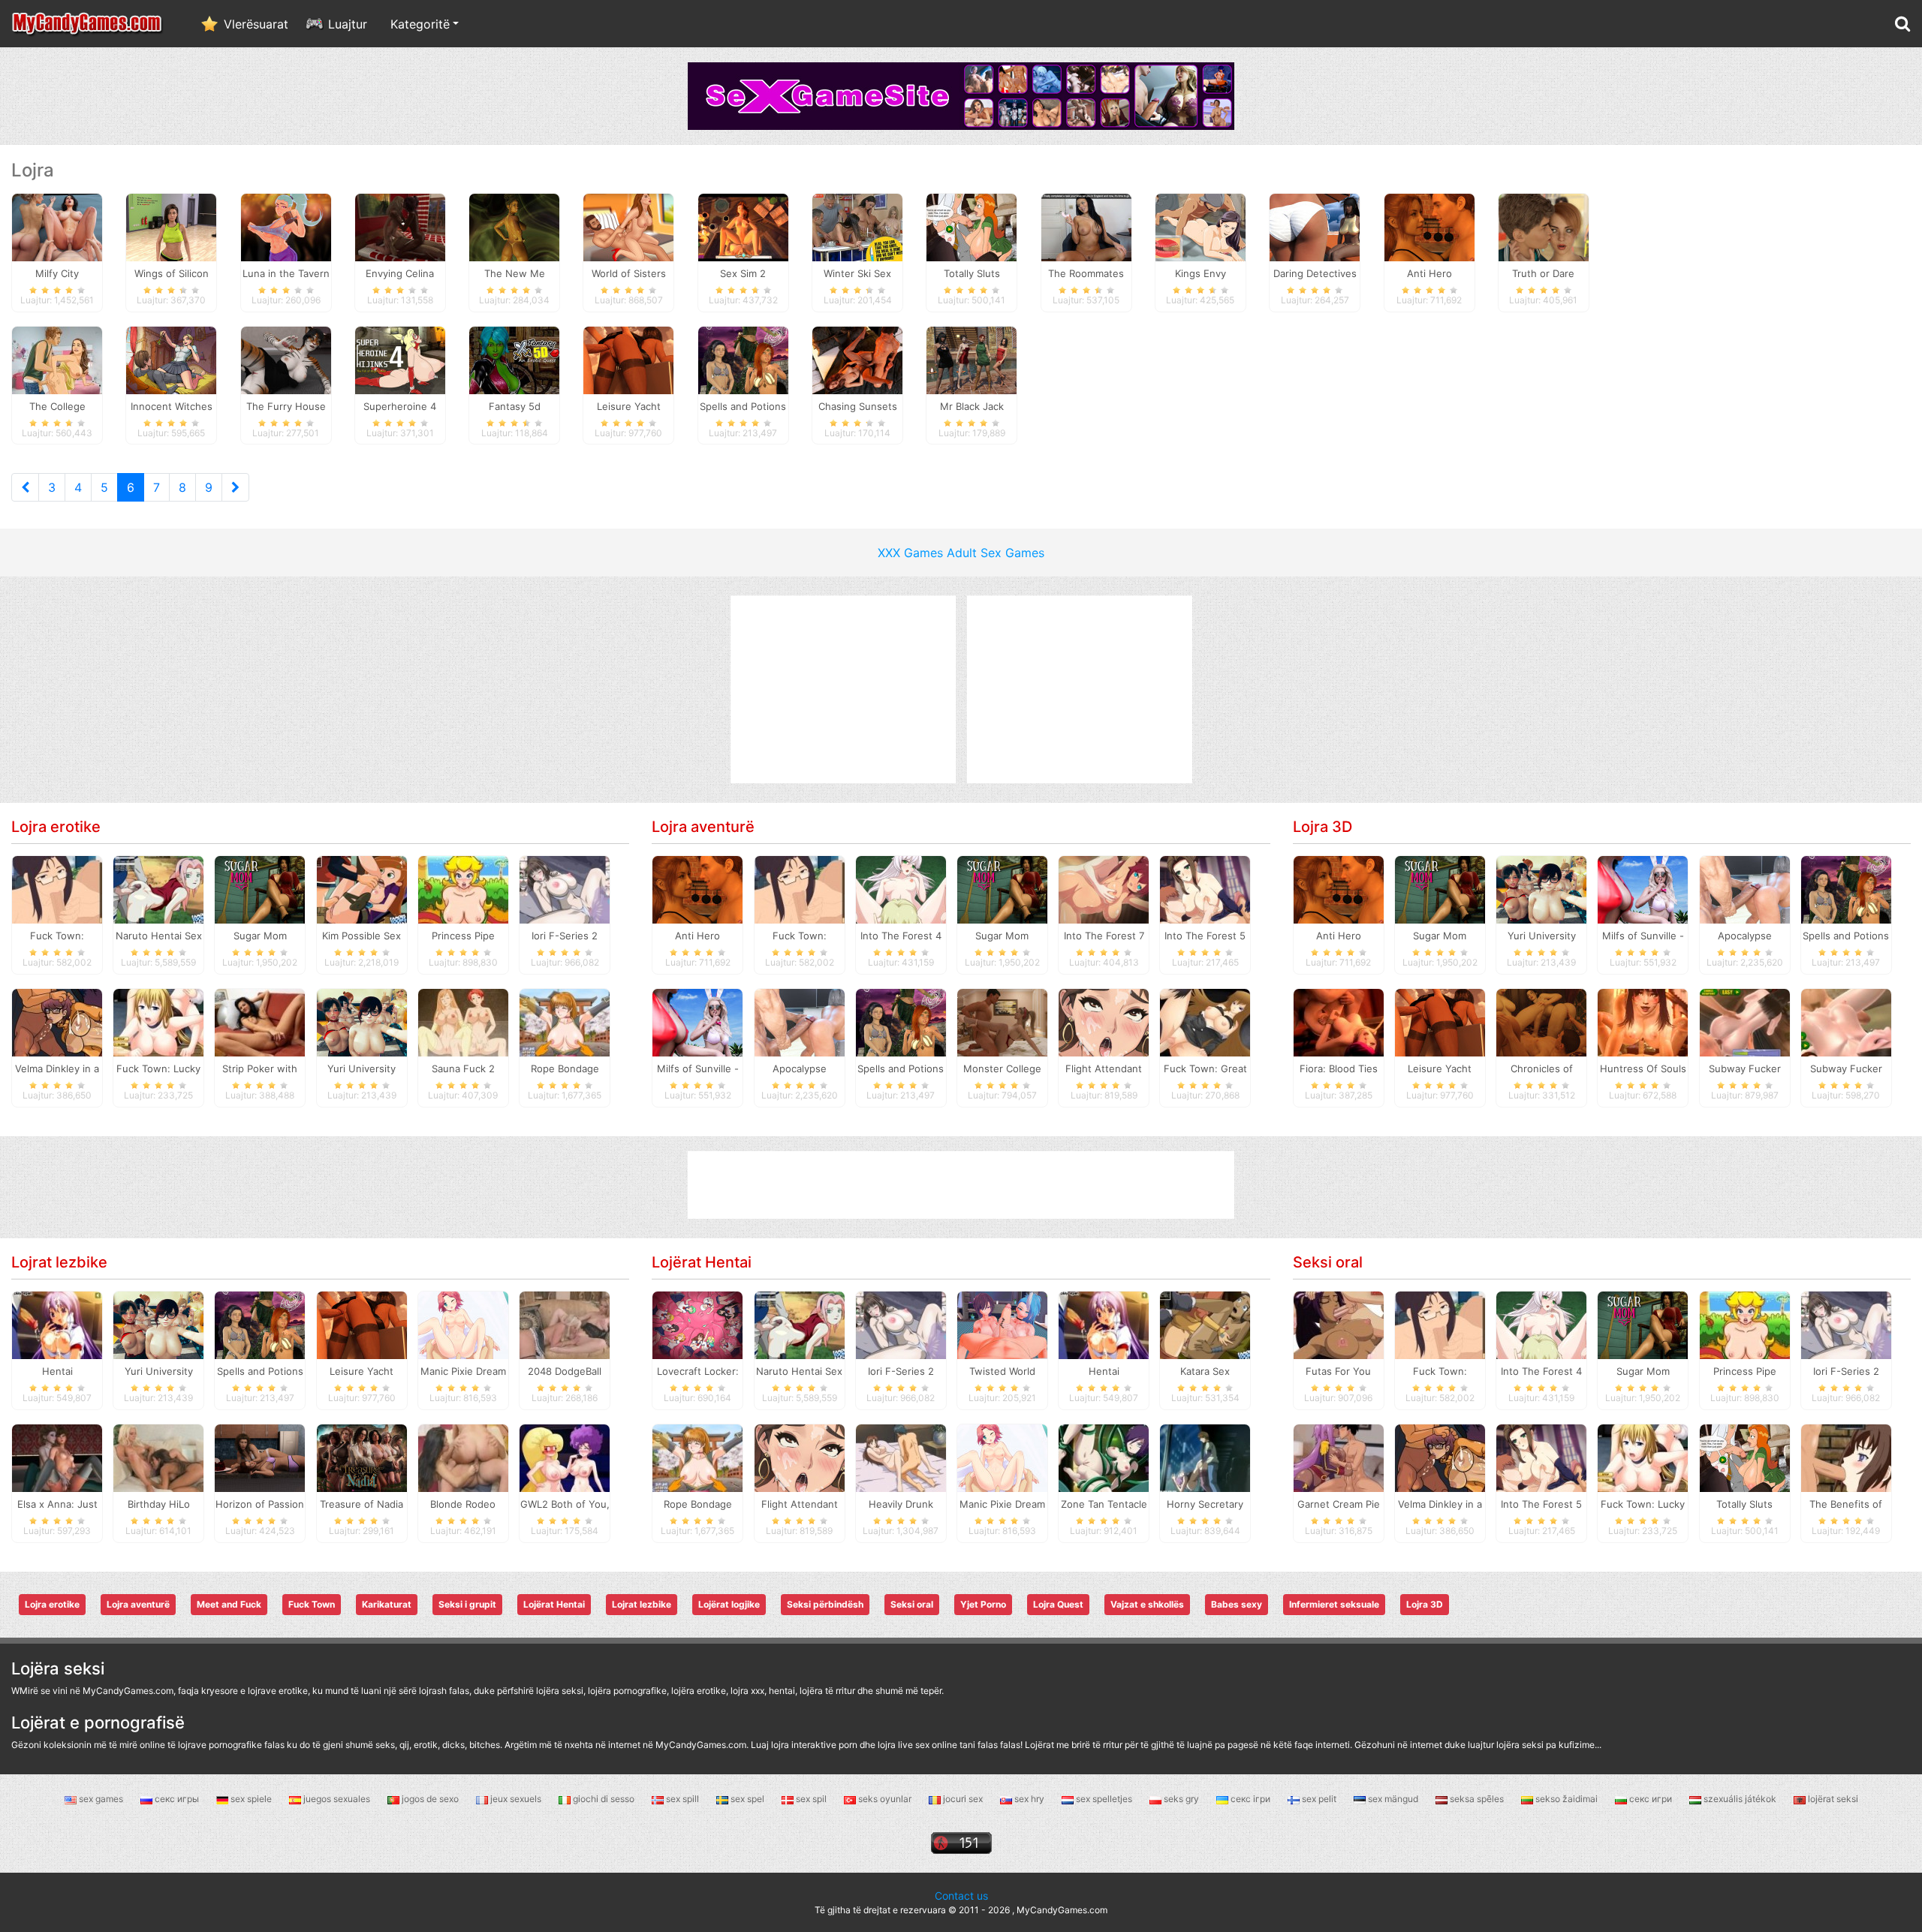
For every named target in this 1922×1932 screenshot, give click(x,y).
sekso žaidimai (1567, 1799)
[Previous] (25, 487)
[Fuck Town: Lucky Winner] (158, 1022)
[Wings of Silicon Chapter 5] (171, 226)
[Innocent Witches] (171, 359)
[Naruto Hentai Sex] (158, 889)
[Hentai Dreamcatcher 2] (57, 1325)
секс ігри (1250, 1799)
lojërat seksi (1832, 1799)
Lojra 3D (1323, 827)
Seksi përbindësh (825, 1604)
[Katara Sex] (1205, 1325)
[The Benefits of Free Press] (1846, 1457)
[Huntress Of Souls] (1643, 1022)
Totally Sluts (1744, 1504)
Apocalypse (800, 1068)
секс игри (1651, 1799)
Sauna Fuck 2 (463, 1068)
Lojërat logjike (729, 1604)
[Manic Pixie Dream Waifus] (463, 1325)
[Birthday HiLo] (158, 1457)
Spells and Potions (901, 1068)
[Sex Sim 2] (743, 226)
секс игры (177, 1799)
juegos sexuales (337, 1799)
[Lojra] (88, 24)
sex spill (682, 1799)
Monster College (1002, 1068)
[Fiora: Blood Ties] (1339, 1022)
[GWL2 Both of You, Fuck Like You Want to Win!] (565, 1457)
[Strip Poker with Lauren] (260, 1022)
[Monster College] (1002, 1022)
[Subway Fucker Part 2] (1846, 1022)
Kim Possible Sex (362, 936)
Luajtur (348, 24)
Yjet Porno (983, 1604)
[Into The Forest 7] (1104, 889)
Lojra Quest (1058, 1604)
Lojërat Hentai (702, 1262)
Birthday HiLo (159, 1504)
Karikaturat (387, 1604)
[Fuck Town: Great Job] (1205, 1022)
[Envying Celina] (400, 226)
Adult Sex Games (996, 553)
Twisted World (1002, 1371)
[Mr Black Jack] (972, 359)
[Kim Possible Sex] (362, 889)
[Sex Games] (961, 95)
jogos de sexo (430, 1799)
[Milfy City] (57, 226)
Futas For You (1338, 1371)
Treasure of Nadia (362, 1504)
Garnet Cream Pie (1339, 1504)
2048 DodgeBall (565, 1371)
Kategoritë (420, 24)
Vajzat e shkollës (1147, 1604)
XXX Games (910, 553)
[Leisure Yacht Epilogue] (628, 359)
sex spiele (251, 1799)
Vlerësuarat (256, 24)
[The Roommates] (1086, 226)
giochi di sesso (604, 1799)
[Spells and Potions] (743, 359)
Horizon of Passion (260, 1504)
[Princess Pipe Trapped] (463, 889)
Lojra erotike (56, 827)
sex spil (811, 1799)
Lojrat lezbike (59, 1262)
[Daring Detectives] (1315, 226)
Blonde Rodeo (463, 1504)
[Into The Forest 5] (1205, 889)
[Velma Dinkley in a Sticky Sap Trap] (57, 1022)
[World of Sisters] (628, 226)
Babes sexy (1237, 1604)
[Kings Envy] (1200, 226)
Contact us (961, 1896)
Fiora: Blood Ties (1339, 1068)
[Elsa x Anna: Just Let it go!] (57, 1457)
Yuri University (362, 1068)
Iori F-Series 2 (565, 936)
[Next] (235, 487)
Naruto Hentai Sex (159, 936)
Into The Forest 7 (1104, 936)
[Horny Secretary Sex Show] (1205, 1457)
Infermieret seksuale (1334, 1604)
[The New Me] (514, 226)
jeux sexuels (516, 1799)
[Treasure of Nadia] (362, 1457)
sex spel (747, 1799)
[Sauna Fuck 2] (463, 1022)
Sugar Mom (260, 936)
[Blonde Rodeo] (463, 1457)
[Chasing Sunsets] (857, 359)
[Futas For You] (1339, 1325)
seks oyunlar (885, 1799)
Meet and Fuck (229, 1604)
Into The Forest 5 (1205, 936)
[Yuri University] (362, 1022)
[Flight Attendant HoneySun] (1104, 1022)
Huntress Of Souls (1643, 1068)
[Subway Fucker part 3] (1745, 1022)
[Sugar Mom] (260, 889)
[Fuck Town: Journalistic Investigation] (57, 889)
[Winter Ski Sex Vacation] (857, 226)
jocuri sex (963, 1799)
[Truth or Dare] (1544, 226)
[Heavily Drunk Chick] (901, 1457)
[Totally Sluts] (972, 226)
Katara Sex (1205, 1371)
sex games (101, 1799)
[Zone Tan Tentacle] (1104, 1457)
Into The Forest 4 (901, 936)
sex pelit (1319, 1799)
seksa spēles (1477, 1799)
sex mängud (1393, 1799)
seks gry (1181, 1799)
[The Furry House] (286, 359)
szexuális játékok (1740, 1799)
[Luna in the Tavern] (286, 226)
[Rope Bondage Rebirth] (565, 1022)
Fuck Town (312, 1604)
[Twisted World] (1002, 1325)
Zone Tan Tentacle (1104, 1504)
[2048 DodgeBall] (565, 1325)
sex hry (1029, 1799)
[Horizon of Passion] (260, 1457)
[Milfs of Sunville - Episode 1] (697, 1022)
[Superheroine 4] (400, 359)
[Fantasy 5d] (514, 359)
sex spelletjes (1104, 1799)
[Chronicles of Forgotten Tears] (1541, 1022)
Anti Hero (697, 936)
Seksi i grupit (467, 1604)
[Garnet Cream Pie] (1339, 1457)
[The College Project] (57, 359)
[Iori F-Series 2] (565, 889)
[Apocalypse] (800, 1022)
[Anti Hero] (1429, 226)
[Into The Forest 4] (901, 889)
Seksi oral (1328, 1262)
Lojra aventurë (703, 827)
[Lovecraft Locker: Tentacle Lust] (697, 1325)
